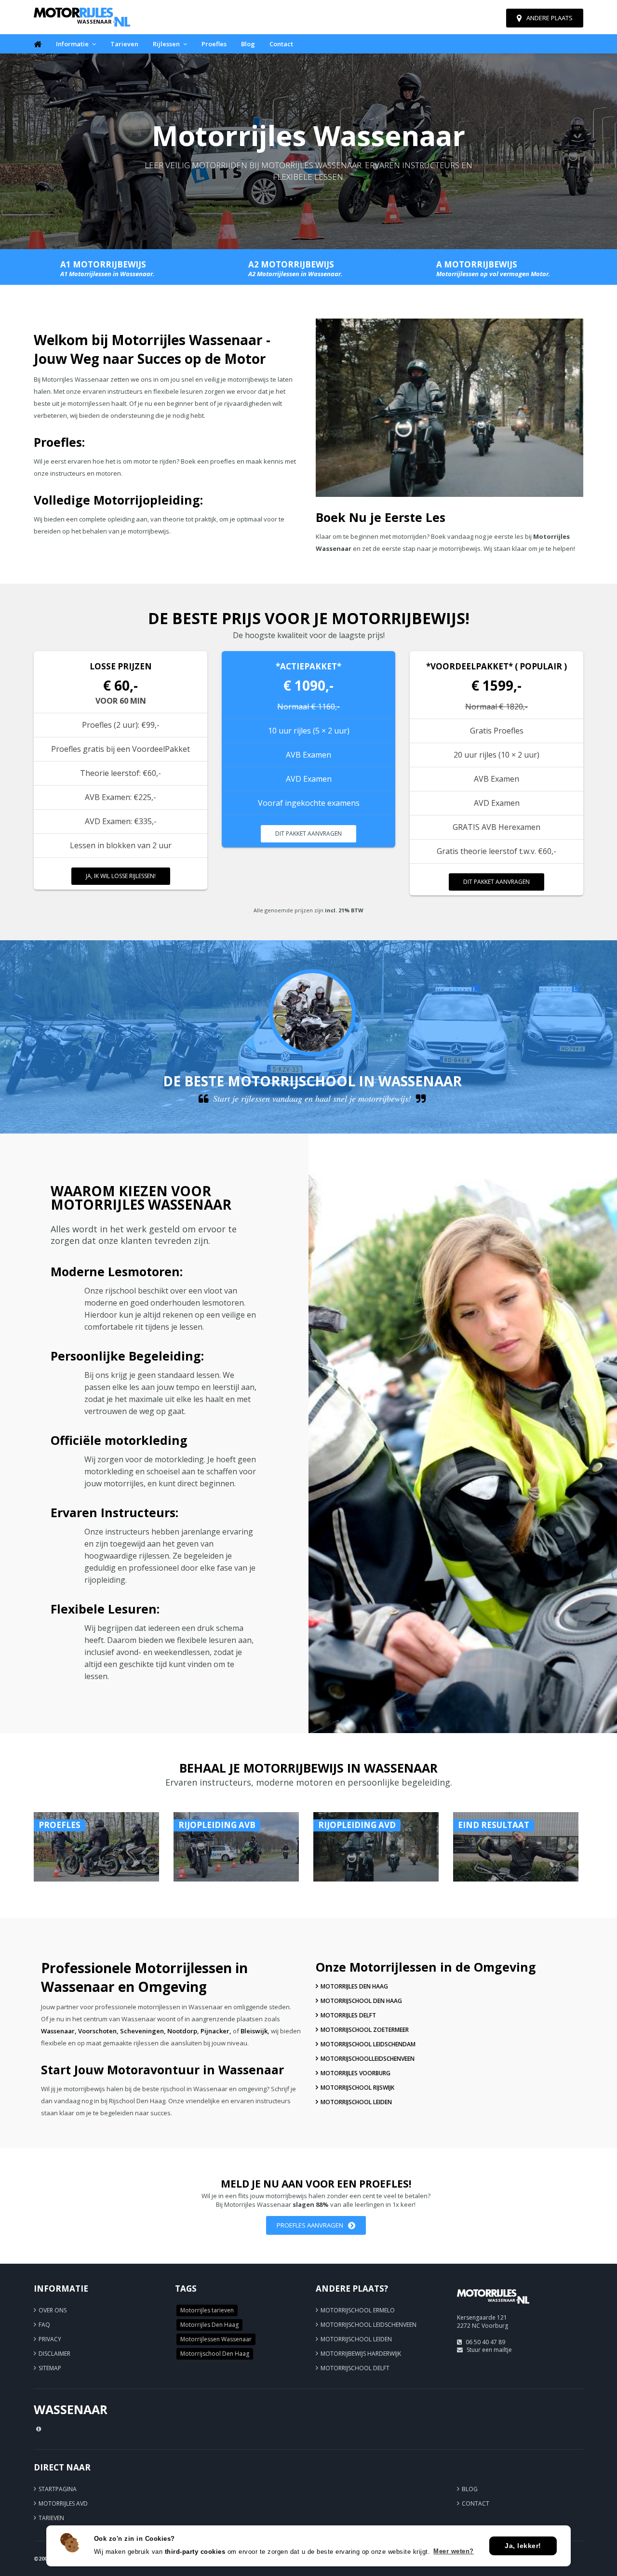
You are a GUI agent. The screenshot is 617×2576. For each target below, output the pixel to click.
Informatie (72, 44)
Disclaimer (54, 2354)
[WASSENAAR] (493, 2308)
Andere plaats (550, 18)
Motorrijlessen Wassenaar (216, 2339)
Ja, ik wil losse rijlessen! (121, 876)
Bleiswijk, (255, 2031)
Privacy (50, 2339)
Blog (248, 44)
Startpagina (58, 2489)
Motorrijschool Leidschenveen (369, 2325)
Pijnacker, (216, 2031)
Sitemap (50, 2368)
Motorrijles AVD (63, 2503)
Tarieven (124, 44)
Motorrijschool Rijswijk (357, 2088)
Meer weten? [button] (454, 2551)
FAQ (44, 2325)
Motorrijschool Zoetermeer (365, 2030)
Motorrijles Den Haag (354, 1986)
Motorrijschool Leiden (356, 2102)
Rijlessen (166, 44)
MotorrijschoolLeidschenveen (368, 2059)
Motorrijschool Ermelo (358, 2310)
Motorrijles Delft (348, 2015)
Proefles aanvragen (310, 2225)
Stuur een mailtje (489, 2350)
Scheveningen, (143, 2031)
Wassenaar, (59, 2031)
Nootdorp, (183, 2031)
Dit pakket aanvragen (308, 834)
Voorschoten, (98, 2031)
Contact (281, 44)
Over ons (53, 2310)
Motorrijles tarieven (207, 2310)
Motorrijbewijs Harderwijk (361, 2354)
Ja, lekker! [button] (523, 2546)
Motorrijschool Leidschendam (368, 2044)
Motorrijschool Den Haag (361, 2001)
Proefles (214, 44)
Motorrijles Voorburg (355, 2073)
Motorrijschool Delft (355, 2368)
